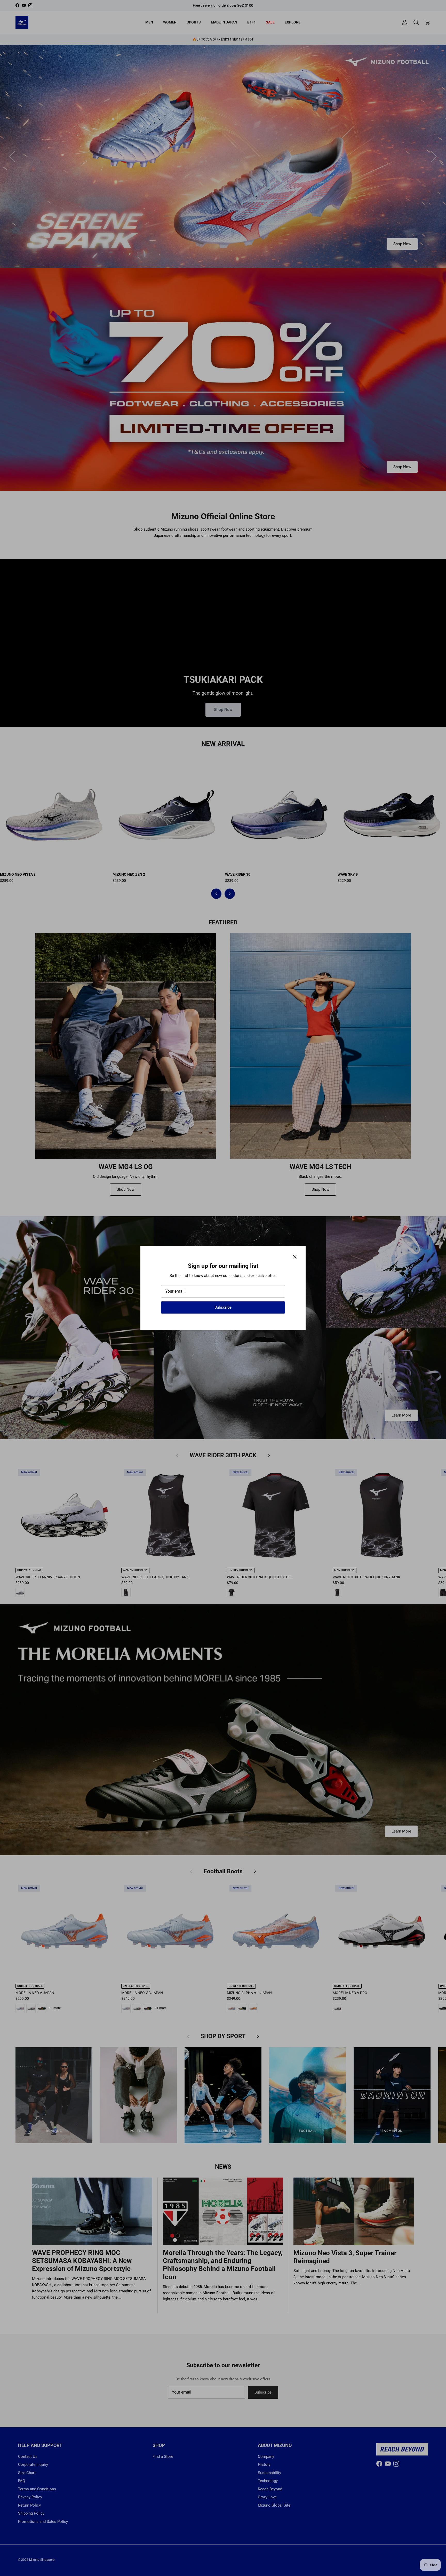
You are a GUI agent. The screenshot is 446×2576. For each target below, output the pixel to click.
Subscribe (223, 1307)
